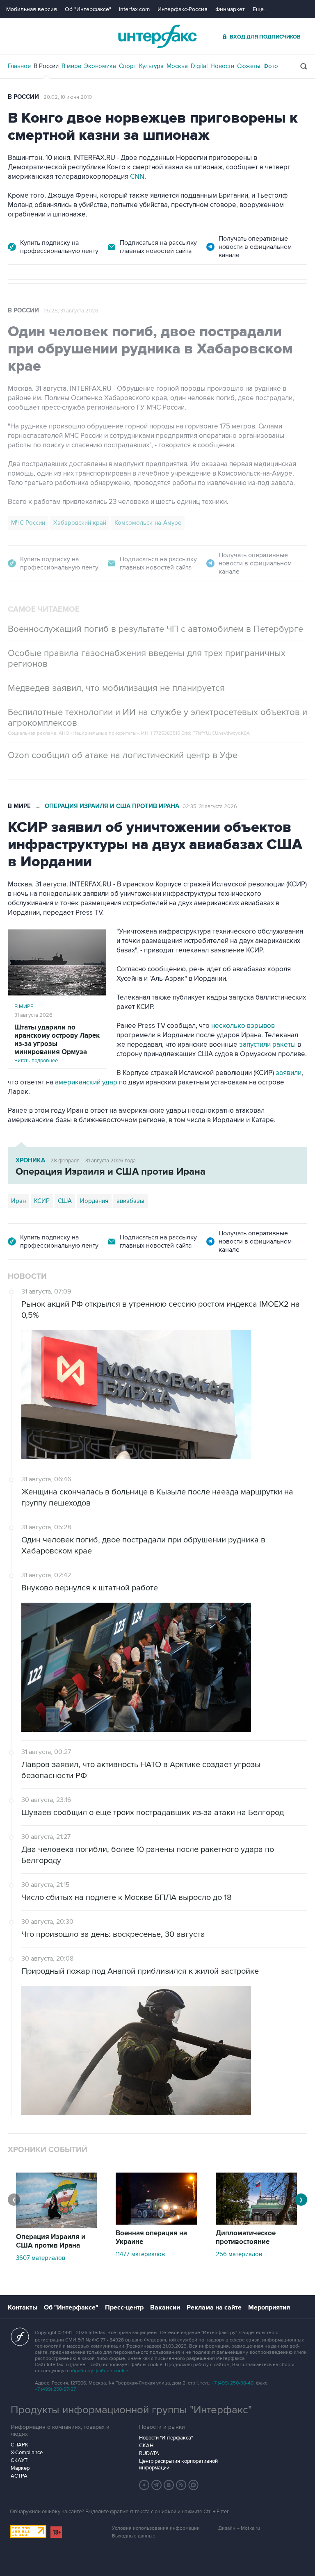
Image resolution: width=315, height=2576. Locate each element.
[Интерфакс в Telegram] (157, 2485)
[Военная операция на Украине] (156, 2223)
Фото (271, 66)
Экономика (100, 66)
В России (46, 66)
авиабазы (130, 1201)
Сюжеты (249, 66)
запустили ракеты (267, 1045)
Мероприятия (269, 2307)
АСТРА (19, 2476)
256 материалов (239, 2254)
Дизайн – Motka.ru (239, 2528)
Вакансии (165, 2307)
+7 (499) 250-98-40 (233, 2383)
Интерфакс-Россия (183, 9)
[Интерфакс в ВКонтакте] (169, 2485)
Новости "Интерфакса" (166, 2438)
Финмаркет (230, 9)
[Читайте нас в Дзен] (144, 2485)
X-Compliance (27, 2453)
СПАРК (19, 2445)
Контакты (23, 2307)
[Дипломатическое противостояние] (256, 2223)
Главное (19, 66)
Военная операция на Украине (151, 2238)
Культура (151, 66)
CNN (137, 177)
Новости (222, 66)
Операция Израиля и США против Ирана (112, 806)
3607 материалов (41, 2258)
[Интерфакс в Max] (194, 2485)
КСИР (42, 1201)
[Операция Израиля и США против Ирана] (57, 2226)
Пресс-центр (124, 2307)
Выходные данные (134, 2536)
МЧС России (28, 523)
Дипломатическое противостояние (246, 2238)
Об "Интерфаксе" (88, 9)
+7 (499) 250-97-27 (55, 2389)
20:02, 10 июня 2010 (68, 97)
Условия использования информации (156, 2528)
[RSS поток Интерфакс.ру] (181, 2485)
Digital (199, 66)
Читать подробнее (57, 1044)
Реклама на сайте (214, 2307)
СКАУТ (19, 2460)
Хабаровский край (80, 523)
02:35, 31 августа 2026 (210, 806)
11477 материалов (140, 2254)
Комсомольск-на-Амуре (148, 523)
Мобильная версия (32, 9)
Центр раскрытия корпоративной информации (178, 2464)
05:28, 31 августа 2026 (71, 311)
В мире (71, 66)
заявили (289, 1073)
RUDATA (149, 2453)
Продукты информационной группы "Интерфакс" (131, 2410)
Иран (18, 1201)
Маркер (20, 2468)
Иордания (94, 1201)
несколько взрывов (243, 1026)
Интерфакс (157, 36)
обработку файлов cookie (99, 2371)
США (65, 1201)
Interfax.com (134, 9)
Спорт (128, 66)
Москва (177, 66)
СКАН (146, 2446)
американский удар (86, 1082)
